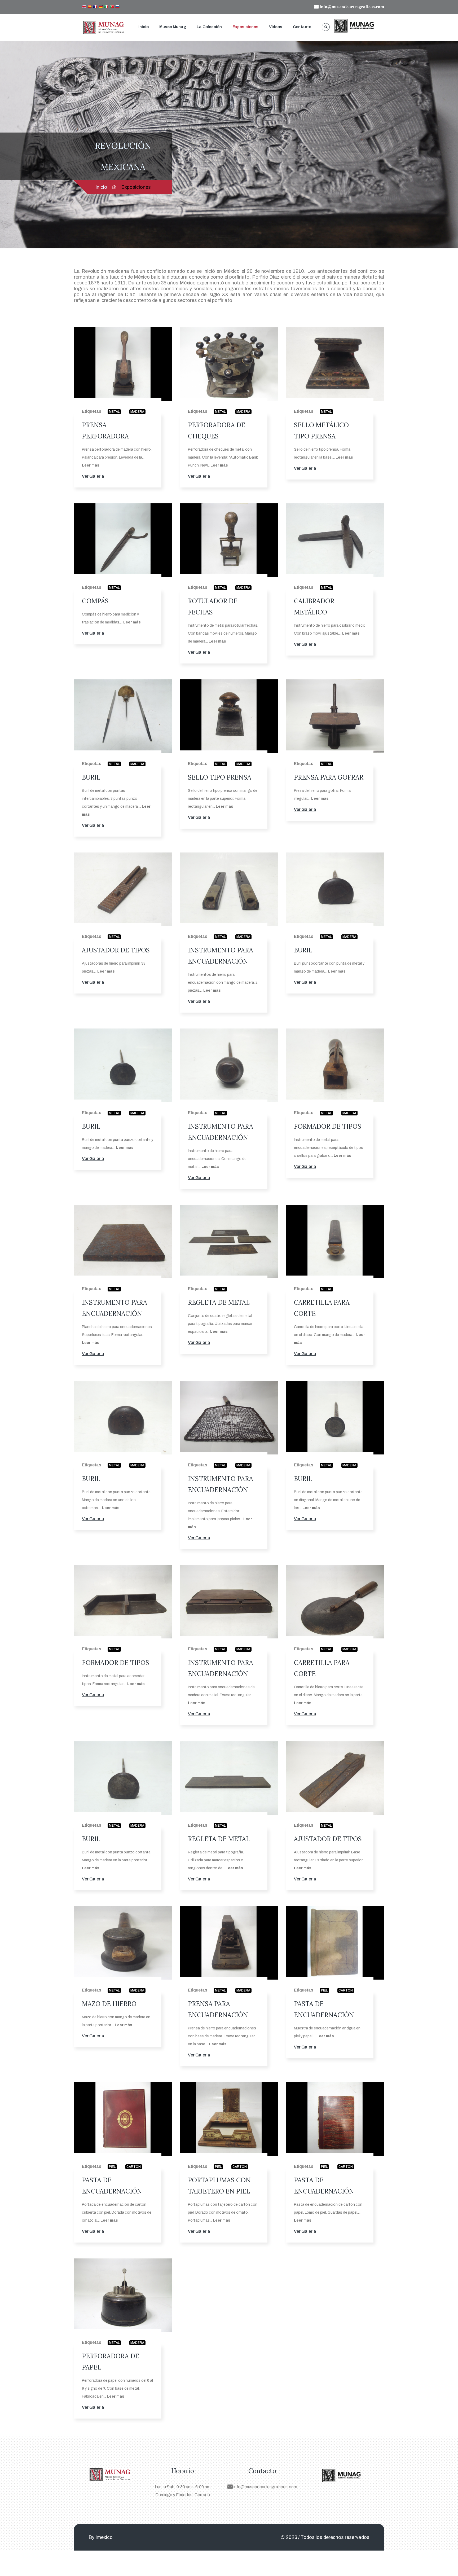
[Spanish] (90, 7)
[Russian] (117, 7)
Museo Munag (173, 27)
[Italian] (106, 7)
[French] (95, 7)
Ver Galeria (93, 476)
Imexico (104, 2537)
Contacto (302, 27)
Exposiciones (245, 27)
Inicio (144, 27)
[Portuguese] (112, 7)
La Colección (209, 27)
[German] (101, 7)
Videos (276, 27)
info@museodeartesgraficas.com (265, 2487)
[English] (84, 7)
